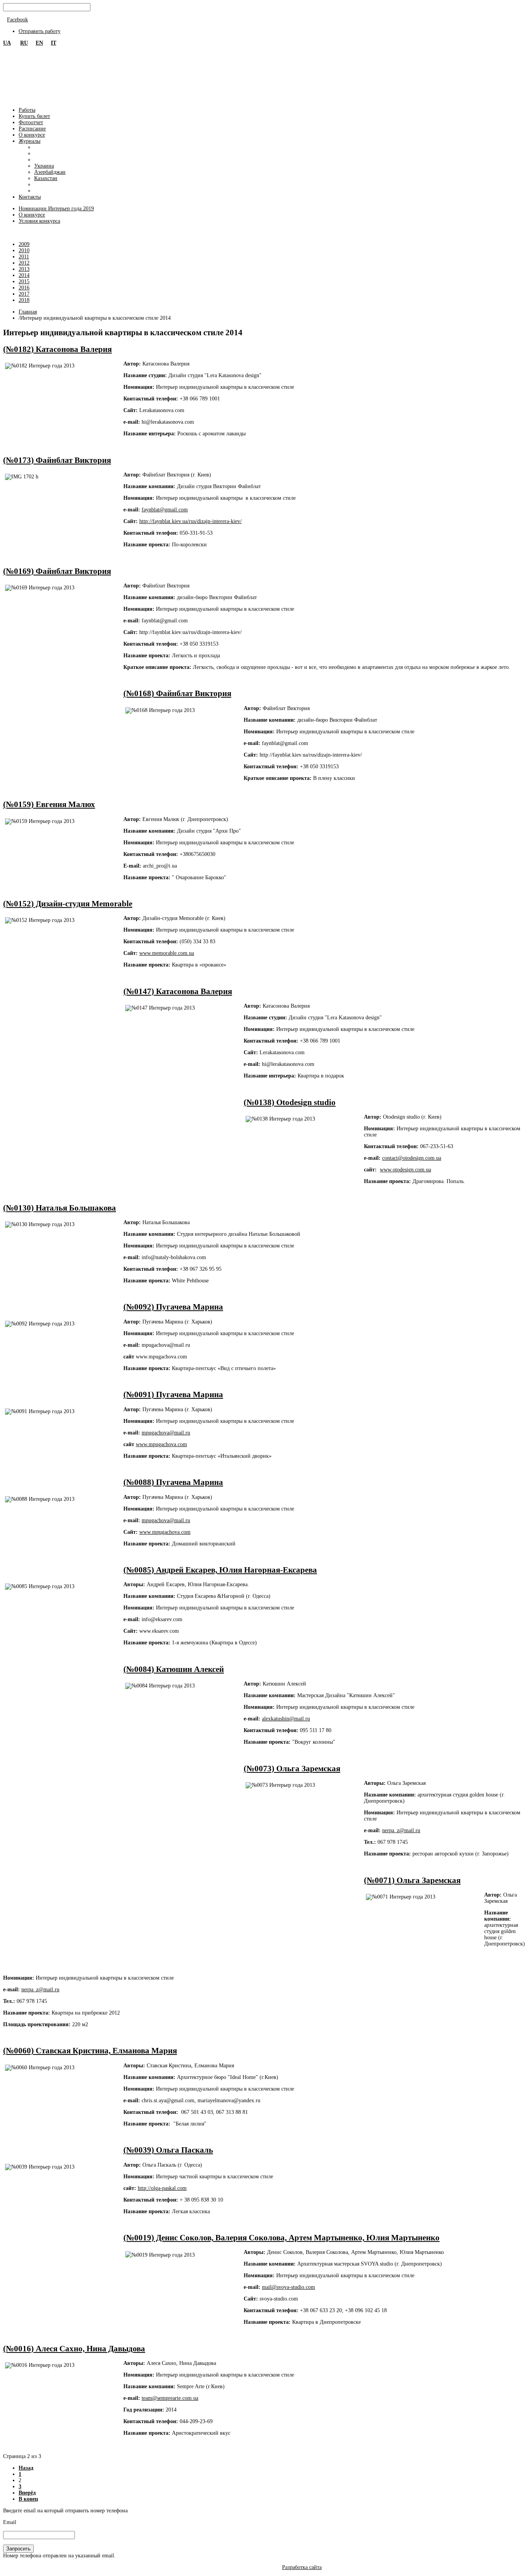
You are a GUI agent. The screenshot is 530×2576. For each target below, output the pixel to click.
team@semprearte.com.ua (170, 2398)
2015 (24, 282)
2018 (24, 300)
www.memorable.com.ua (167, 953)
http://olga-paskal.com (162, 2188)
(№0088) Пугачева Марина (173, 1482)
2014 (24, 275)
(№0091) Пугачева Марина (173, 1395)
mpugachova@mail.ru (166, 1433)
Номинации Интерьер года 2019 (56, 209)
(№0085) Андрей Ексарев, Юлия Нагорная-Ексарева (220, 1570)
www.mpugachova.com (161, 1444)
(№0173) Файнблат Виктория (57, 460)
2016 (24, 288)
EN (39, 43)
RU (24, 43)
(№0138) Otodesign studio (290, 1102)
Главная (28, 312)
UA (7, 43)
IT (54, 43)
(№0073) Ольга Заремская (292, 1769)
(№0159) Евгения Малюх (49, 804)
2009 (24, 244)
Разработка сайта (302, 2567)
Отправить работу (40, 31)
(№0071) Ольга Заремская (412, 1880)
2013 (24, 269)
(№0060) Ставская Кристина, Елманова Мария (90, 2051)
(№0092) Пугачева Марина (173, 1307)
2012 (24, 263)
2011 (24, 257)
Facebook (17, 20)
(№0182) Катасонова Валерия (57, 349)
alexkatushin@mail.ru (286, 1719)
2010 (24, 250)
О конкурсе (32, 215)
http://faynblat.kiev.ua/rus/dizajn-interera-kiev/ (191, 521)
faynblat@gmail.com (165, 510)
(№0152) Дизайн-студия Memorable (68, 904)
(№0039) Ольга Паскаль (168, 2150)
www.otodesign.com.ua (405, 1170)
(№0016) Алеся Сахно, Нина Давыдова (74, 2349)
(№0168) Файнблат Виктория (177, 693)
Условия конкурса (39, 221)
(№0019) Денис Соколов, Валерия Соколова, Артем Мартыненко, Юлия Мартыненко (281, 2238)
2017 (24, 294)
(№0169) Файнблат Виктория (57, 571)
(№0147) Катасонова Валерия (178, 991)
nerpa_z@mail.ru (401, 1830)
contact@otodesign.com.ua (412, 1158)
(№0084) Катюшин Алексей (174, 1669)
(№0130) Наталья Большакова (60, 1208)
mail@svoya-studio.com (288, 2287)
